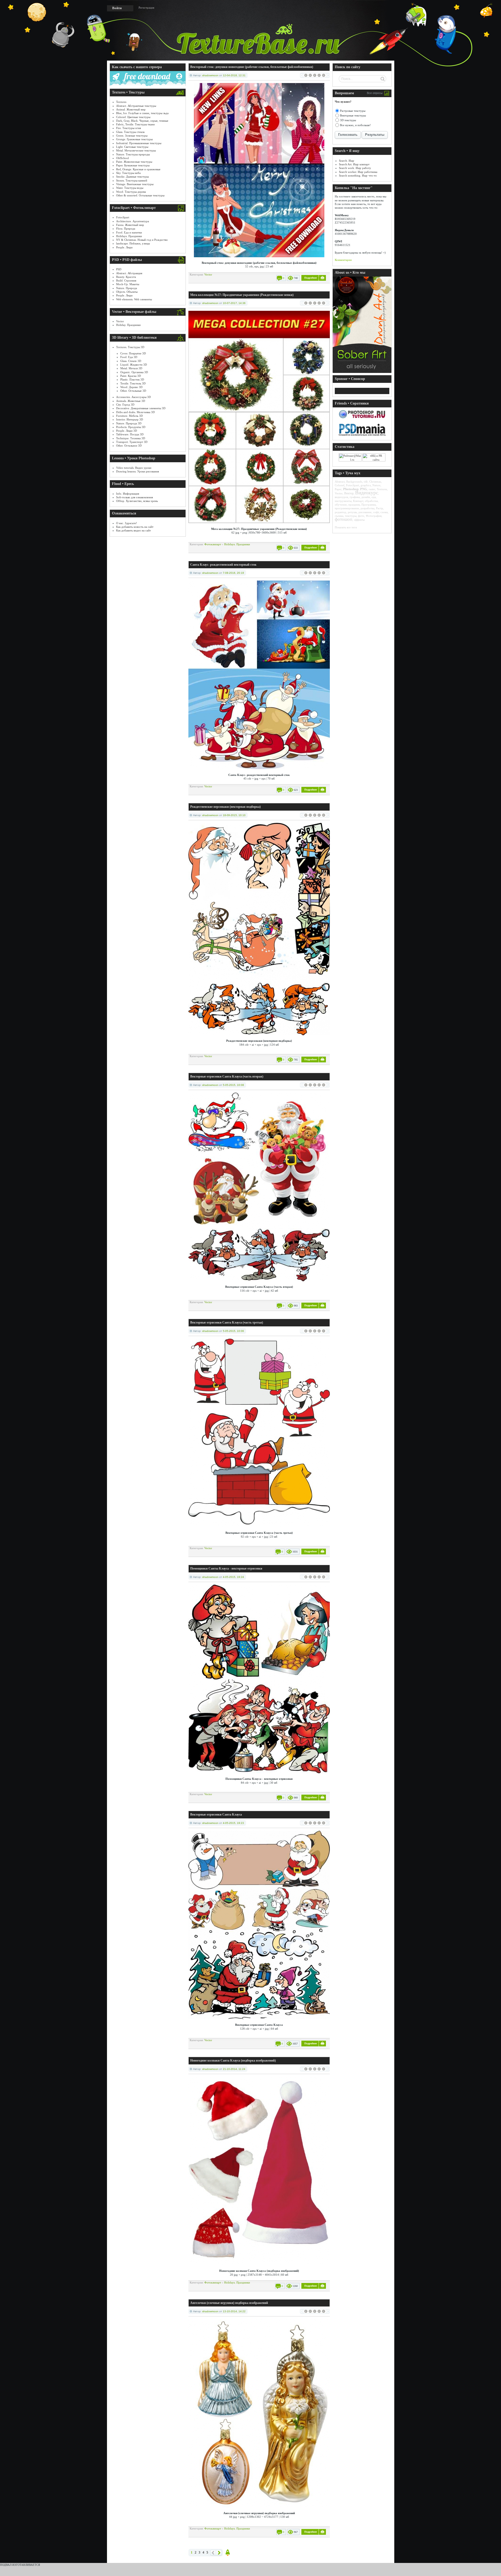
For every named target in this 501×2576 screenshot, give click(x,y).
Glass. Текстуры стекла (130, 132)
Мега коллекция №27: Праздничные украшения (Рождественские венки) (242, 295)
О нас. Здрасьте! (127, 523)
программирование (347, 508)
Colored (340, 485)
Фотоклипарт (213, 544)
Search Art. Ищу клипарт (354, 164)
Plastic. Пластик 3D (132, 379)
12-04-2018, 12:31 (234, 75)
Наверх (228, 2553)
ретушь (352, 512)
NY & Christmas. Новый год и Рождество (142, 240)
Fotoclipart (123, 217)
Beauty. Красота (126, 277)
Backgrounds (354, 482)
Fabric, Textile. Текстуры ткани (135, 124)
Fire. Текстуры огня (129, 128)
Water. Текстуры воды (130, 188)
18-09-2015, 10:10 (234, 815)
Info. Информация (128, 494)
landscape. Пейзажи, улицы (133, 243)
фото (361, 516)
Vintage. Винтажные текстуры (135, 184)
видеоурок (341, 497)
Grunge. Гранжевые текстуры (134, 139)
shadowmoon (210, 75)
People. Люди (124, 247)
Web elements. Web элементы (134, 299)
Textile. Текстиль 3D (133, 383)
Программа (369, 505)
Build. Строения (126, 280)
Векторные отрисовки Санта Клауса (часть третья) (227, 1322)
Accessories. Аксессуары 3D (133, 397)
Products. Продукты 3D (131, 427)
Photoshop (351, 489)
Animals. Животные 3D (131, 401)
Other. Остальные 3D (133, 391)
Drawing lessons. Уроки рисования (138, 471)
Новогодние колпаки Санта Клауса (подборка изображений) (233, 2060)
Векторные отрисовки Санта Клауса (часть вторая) (227, 1076)
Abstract (340, 482)
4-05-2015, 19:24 (233, 1577)
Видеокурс (367, 493)
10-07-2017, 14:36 (234, 303)
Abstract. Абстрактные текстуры (136, 106)
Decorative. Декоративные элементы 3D (141, 408)
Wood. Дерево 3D (131, 387)
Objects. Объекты (127, 292)
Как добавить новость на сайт (135, 527)
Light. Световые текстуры (132, 147)
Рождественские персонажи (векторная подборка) (225, 807)
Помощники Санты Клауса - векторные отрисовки (226, 1568)
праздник (354, 505)
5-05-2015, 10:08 (233, 1085)
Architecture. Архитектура (133, 221)
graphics (366, 485)
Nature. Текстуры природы (133, 154)
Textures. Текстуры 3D (130, 347)
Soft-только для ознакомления (135, 497)
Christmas (375, 482)
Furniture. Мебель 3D (129, 416)
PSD (119, 269)
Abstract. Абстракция (129, 273)
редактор (341, 512)
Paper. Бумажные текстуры (133, 165)
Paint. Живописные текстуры (134, 162)
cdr (366, 482)
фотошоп (344, 519)
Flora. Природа (126, 229)
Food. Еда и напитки (129, 232)
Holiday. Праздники (128, 325)
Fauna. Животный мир (130, 225)
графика (355, 497)
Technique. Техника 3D (131, 438)
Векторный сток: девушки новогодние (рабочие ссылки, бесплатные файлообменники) (252, 67)
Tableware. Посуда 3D (130, 434)
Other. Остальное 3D (129, 446)
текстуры (351, 516)
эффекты (359, 520)
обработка (371, 501)
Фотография (374, 516)
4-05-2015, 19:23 (233, 1823)
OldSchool (123, 158)
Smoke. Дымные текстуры (132, 177)
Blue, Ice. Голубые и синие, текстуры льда (142, 113)
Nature (376, 485)
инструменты (343, 501)
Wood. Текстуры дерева (131, 192)
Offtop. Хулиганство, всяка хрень (137, 501)
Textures (121, 102)
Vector (120, 321)
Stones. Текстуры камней (132, 180)
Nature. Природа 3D (129, 423)
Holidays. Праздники (129, 236)
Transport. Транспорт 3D (132, 442)
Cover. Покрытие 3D (133, 353)
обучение (341, 505)
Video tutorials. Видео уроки (134, 468)
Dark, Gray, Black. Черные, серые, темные (142, 121)
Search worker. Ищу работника (358, 172)
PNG (364, 489)
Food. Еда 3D (129, 357)
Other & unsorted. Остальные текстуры (140, 195)
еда (374, 497)
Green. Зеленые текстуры (132, 136)
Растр (380, 508)
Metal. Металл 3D (131, 368)
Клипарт (358, 501)
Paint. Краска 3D (131, 376)
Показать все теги (346, 527)
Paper (338, 489)
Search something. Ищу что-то (358, 175)
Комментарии (343, 260)
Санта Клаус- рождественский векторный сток (223, 565)
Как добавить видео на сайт (133, 530)
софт (376, 512)
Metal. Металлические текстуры (136, 150)
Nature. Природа (127, 288)
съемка (339, 516)
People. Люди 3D (127, 431)
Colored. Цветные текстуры (133, 117)
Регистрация (146, 8)
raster (372, 489)
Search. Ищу (347, 161)
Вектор (349, 493)
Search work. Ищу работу (355, 168)
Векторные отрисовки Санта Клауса (216, 1814)
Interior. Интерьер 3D (130, 419)
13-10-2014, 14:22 (234, 2311)
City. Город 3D (125, 405)
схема (384, 512)
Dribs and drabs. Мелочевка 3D (135, 412)
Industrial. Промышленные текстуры (139, 143)
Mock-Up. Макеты (128, 284)
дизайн (366, 497)
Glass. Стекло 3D (131, 361)
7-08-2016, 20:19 (233, 573)
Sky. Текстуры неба (128, 173)
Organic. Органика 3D (134, 372)
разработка (368, 508)
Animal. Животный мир (131, 109)
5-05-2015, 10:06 (233, 1331)
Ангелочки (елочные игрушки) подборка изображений (229, 2303)
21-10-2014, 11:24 (234, 2069)
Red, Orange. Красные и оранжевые (138, 169)
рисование (365, 512)
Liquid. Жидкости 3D (134, 365)
